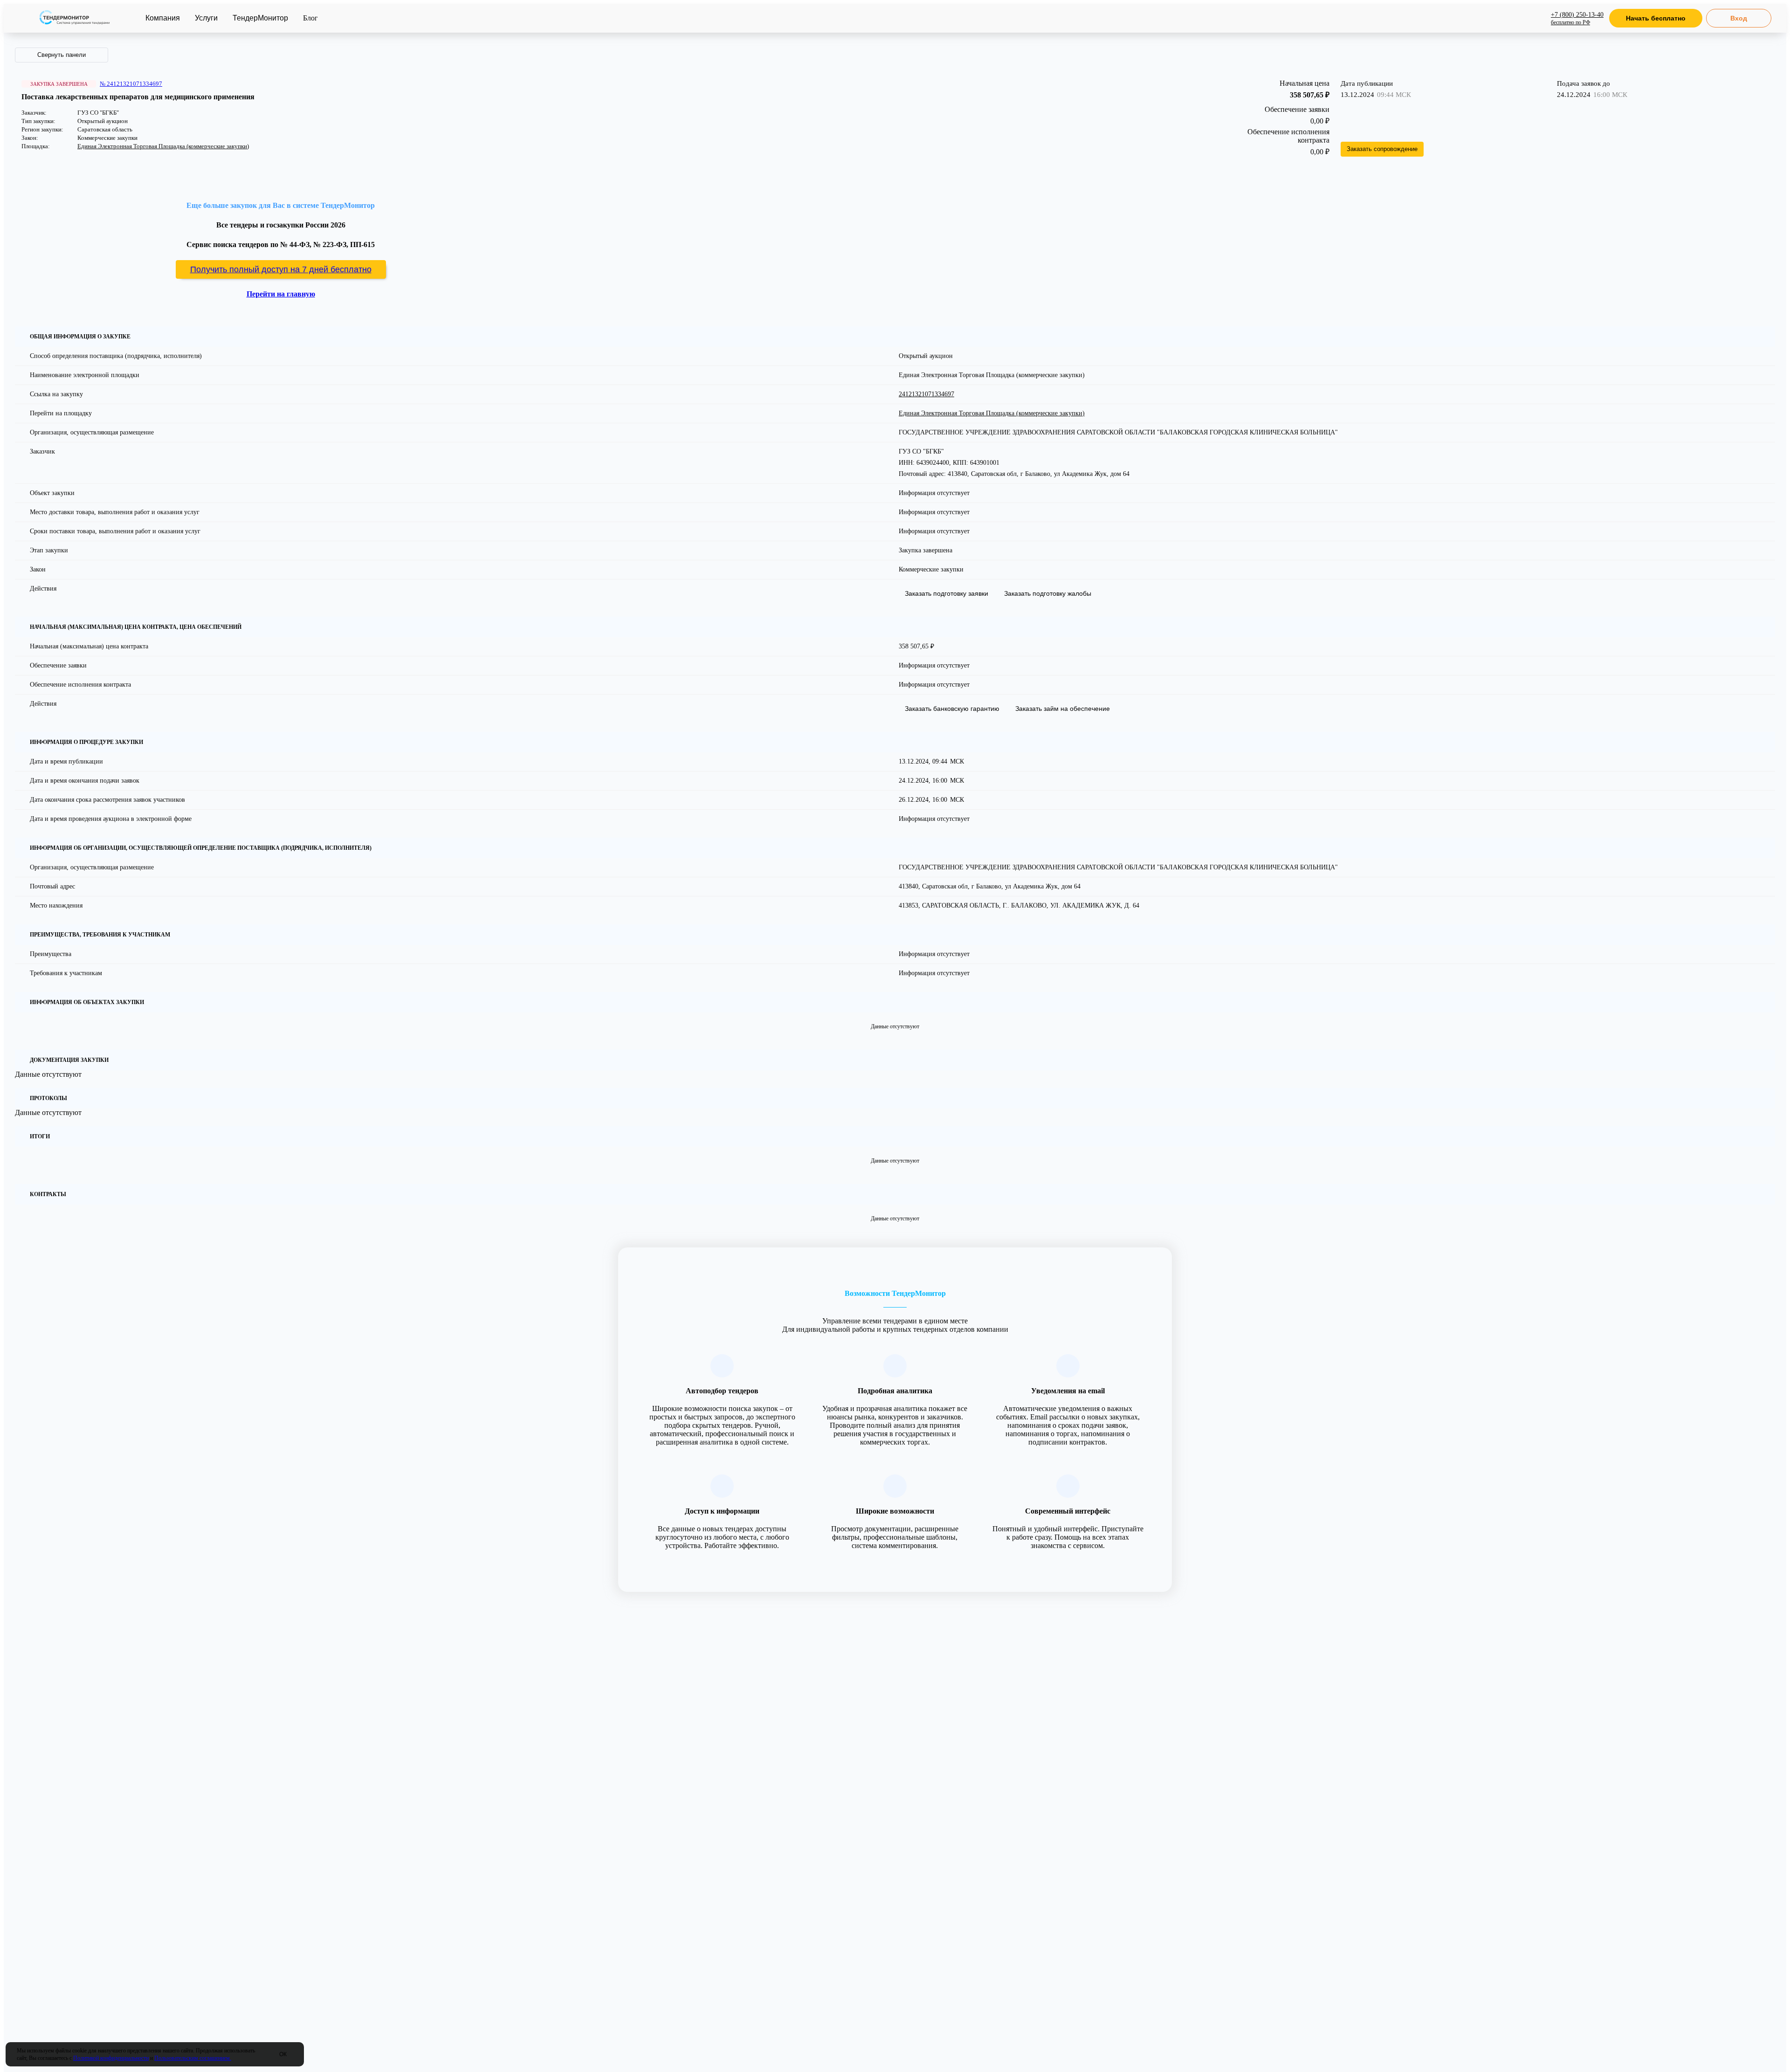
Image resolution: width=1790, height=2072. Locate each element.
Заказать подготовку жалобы (1048, 593)
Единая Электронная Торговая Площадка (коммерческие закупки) (163, 146)
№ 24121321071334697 (131, 84)
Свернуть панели (62, 55)
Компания (163, 18)
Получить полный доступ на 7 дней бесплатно (281, 269)
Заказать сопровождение (1382, 149)
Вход (1739, 18)
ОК (283, 2054)
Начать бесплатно (1656, 18)
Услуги (206, 18)
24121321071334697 (926, 394)
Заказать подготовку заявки (947, 593)
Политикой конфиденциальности (111, 2058)
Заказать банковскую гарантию (952, 709)
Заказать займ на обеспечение (1063, 709)
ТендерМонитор (260, 18)
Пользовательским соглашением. (193, 2058)
